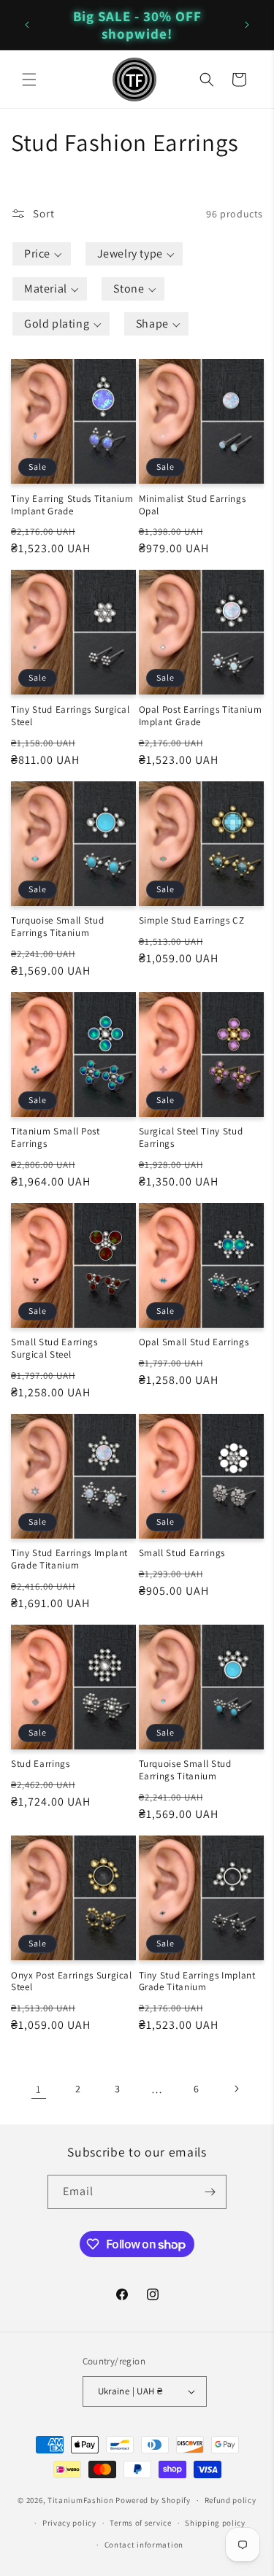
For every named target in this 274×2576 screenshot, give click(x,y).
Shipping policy (215, 2523)
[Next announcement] (247, 25)
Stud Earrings (41, 1764)
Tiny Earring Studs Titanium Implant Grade (72, 505)
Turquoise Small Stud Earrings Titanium (57, 927)
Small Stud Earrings (182, 1553)
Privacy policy (69, 2523)
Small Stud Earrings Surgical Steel (54, 1349)
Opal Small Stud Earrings (194, 1342)
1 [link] (39, 2089)
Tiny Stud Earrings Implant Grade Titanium (69, 1559)
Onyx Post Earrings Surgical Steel (72, 1982)
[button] (29, 80)
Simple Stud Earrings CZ (192, 921)
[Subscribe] (210, 2192)
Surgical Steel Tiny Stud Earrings (191, 1138)
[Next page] (236, 2089)
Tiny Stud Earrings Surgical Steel (71, 716)
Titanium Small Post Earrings (56, 1138)
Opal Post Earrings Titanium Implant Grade (201, 716)
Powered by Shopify (153, 2500)
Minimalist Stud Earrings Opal (193, 505)
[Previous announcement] (27, 25)
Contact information (144, 2545)
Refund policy (231, 2500)
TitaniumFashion (81, 2500)
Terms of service (140, 2523)
